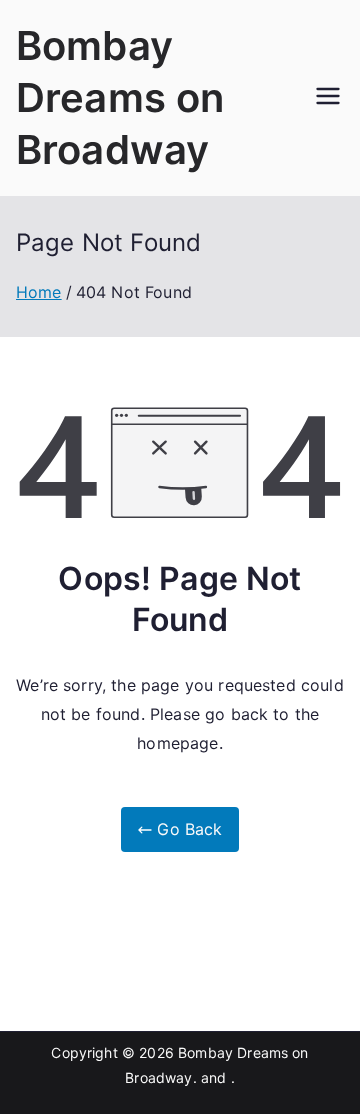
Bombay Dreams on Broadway (120, 97)
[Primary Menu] (328, 98)
